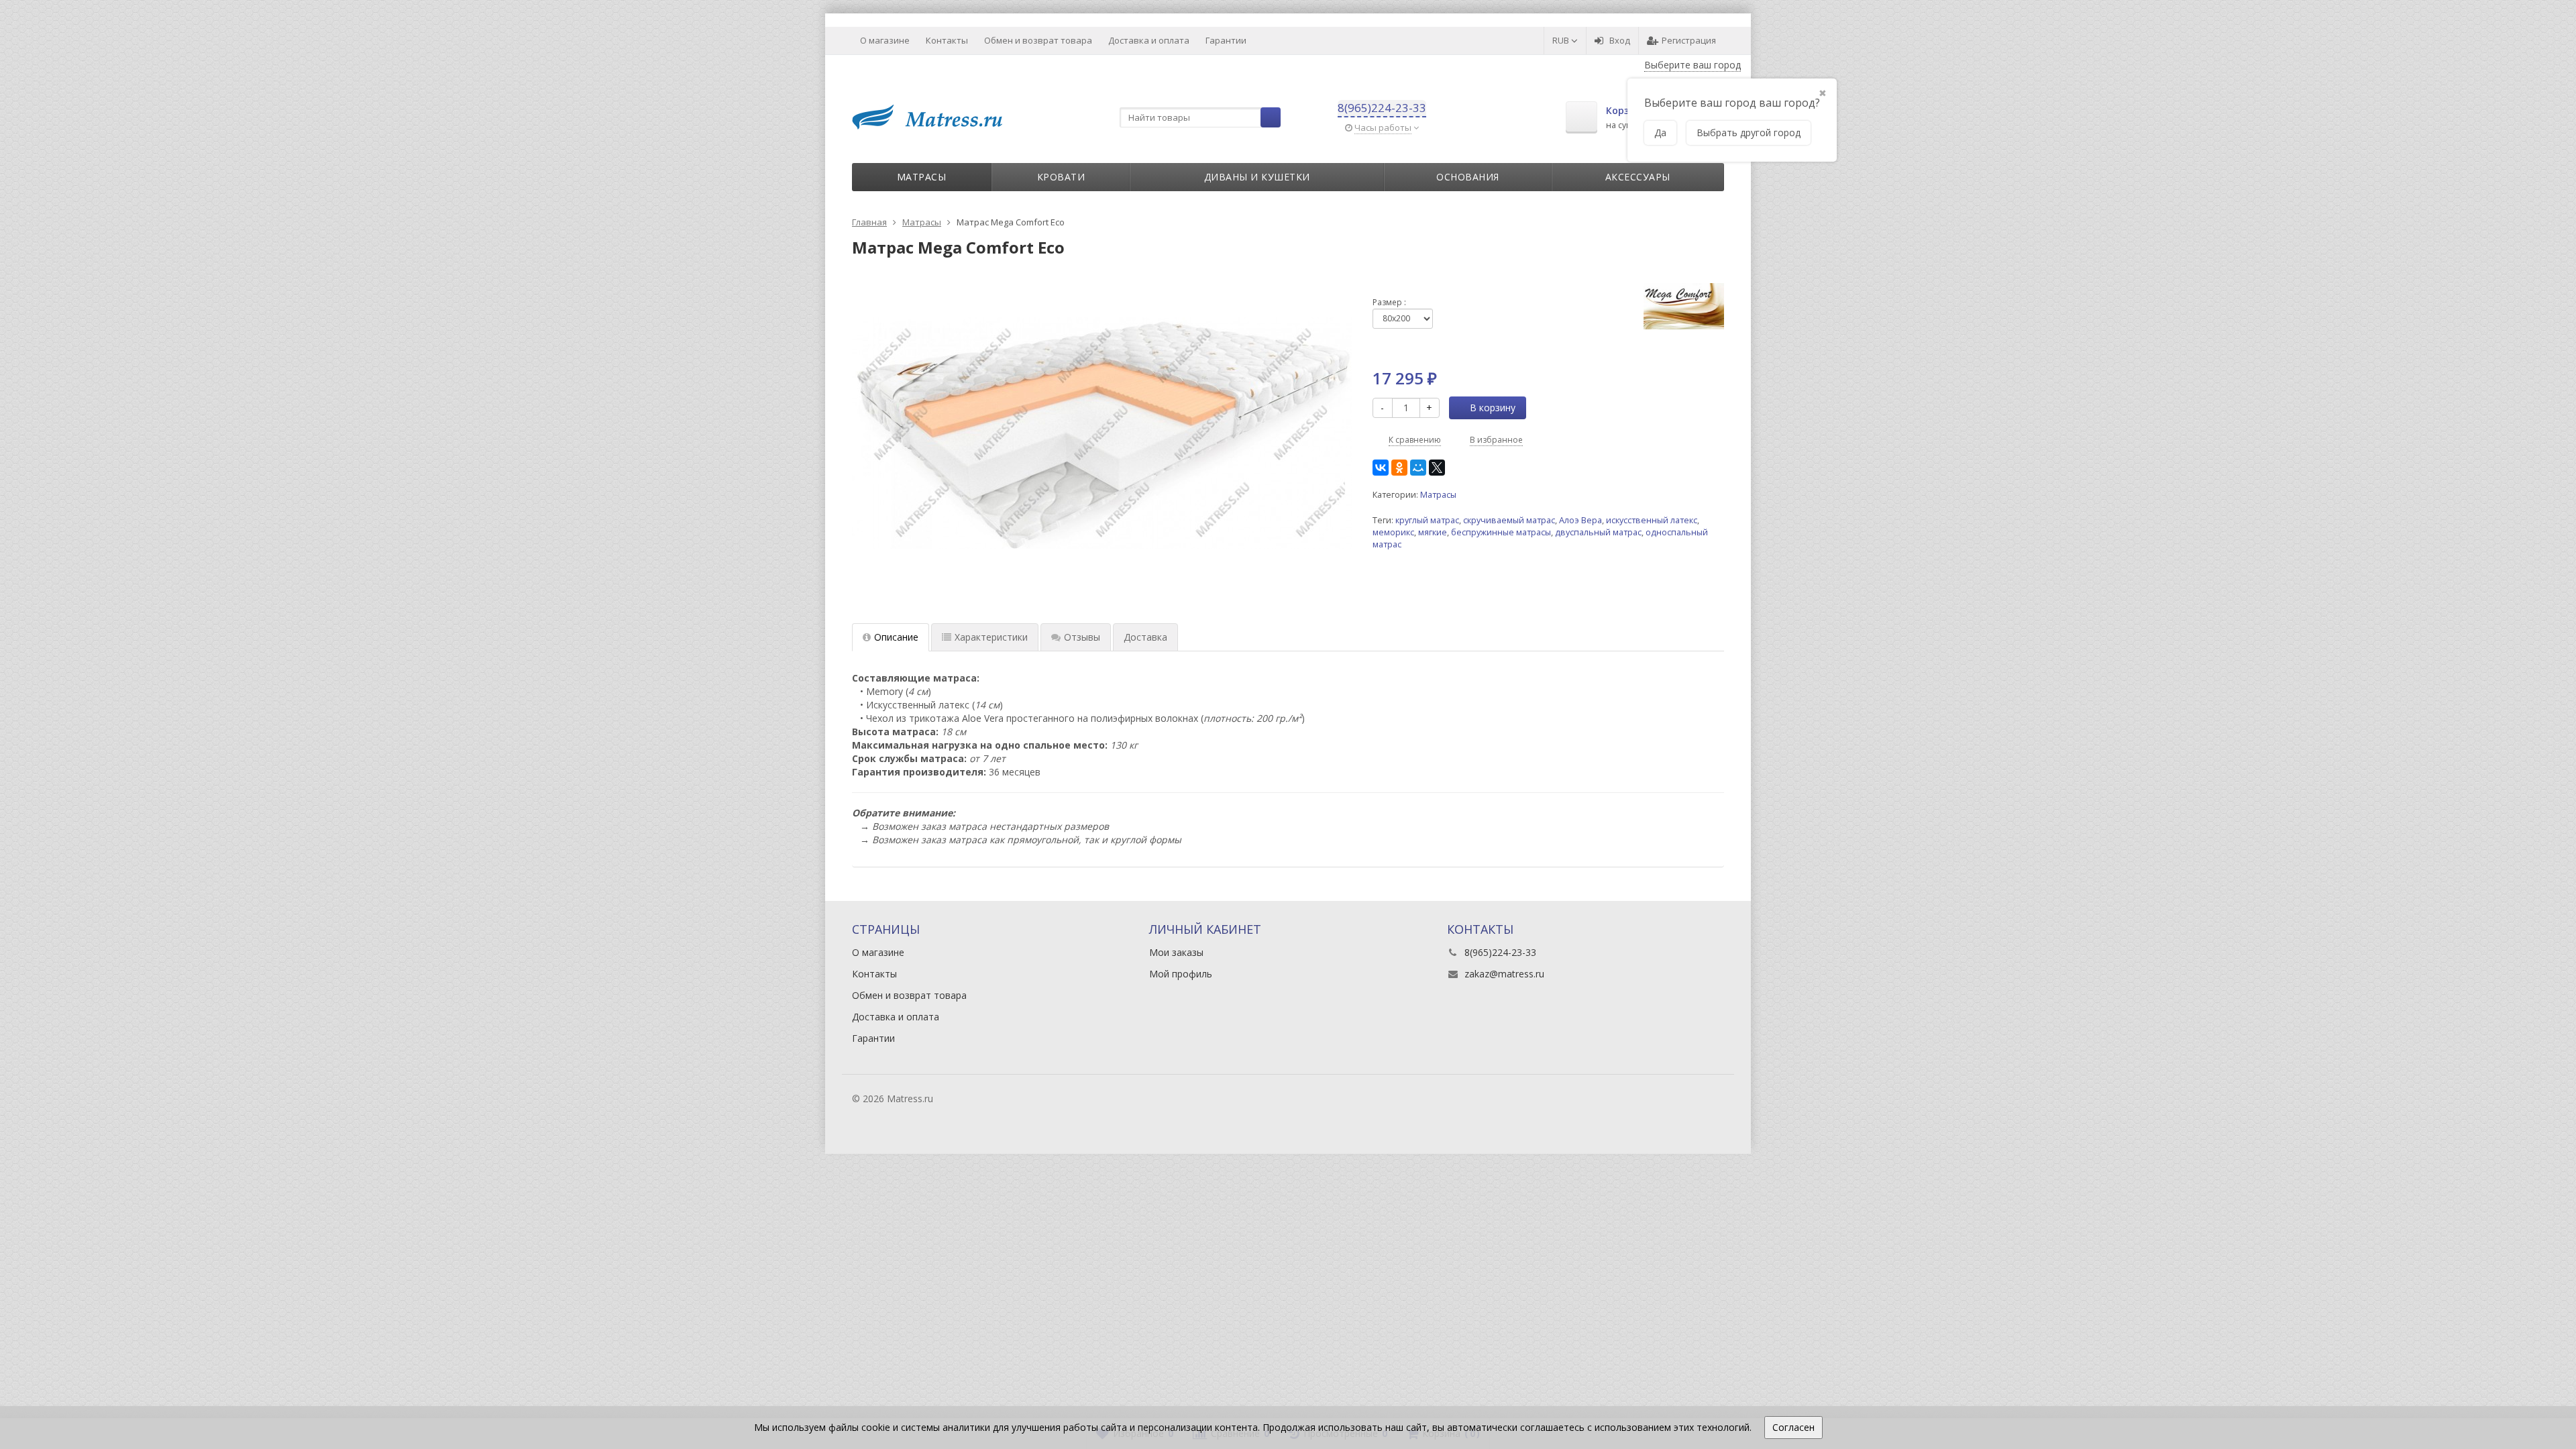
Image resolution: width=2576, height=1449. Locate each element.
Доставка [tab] (1145, 637)
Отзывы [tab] (1082, 637)
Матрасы (922, 177)
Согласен (1793, 1427)
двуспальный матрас (1598, 532)
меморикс (1393, 532)
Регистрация (1689, 40)
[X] (1437, 468)
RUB (1562, 40)
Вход (1620, 40)
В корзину (1493, 408)
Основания (1468, 177)
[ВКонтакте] (1381, 468)
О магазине (885, 40)
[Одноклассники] (1399, 468)
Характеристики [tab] (991, 637)
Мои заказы (1176, 952)
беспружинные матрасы (1501, 532)
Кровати (1061, 177)
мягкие (1433, 532)
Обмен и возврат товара (1038, 40)
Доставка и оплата (1149, 40)
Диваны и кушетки (1257, 177)
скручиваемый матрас (1509, 520)
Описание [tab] (896, 637)
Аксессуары (1638, 177)
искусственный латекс (1652, 520)
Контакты (947, 40)
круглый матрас (1427, 520)
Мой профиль (1181, 974)
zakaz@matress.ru (1504, 974)
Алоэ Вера (1580, 520)
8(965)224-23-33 (1382, 108)
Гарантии (1226, 40)
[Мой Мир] (1418, 468)
